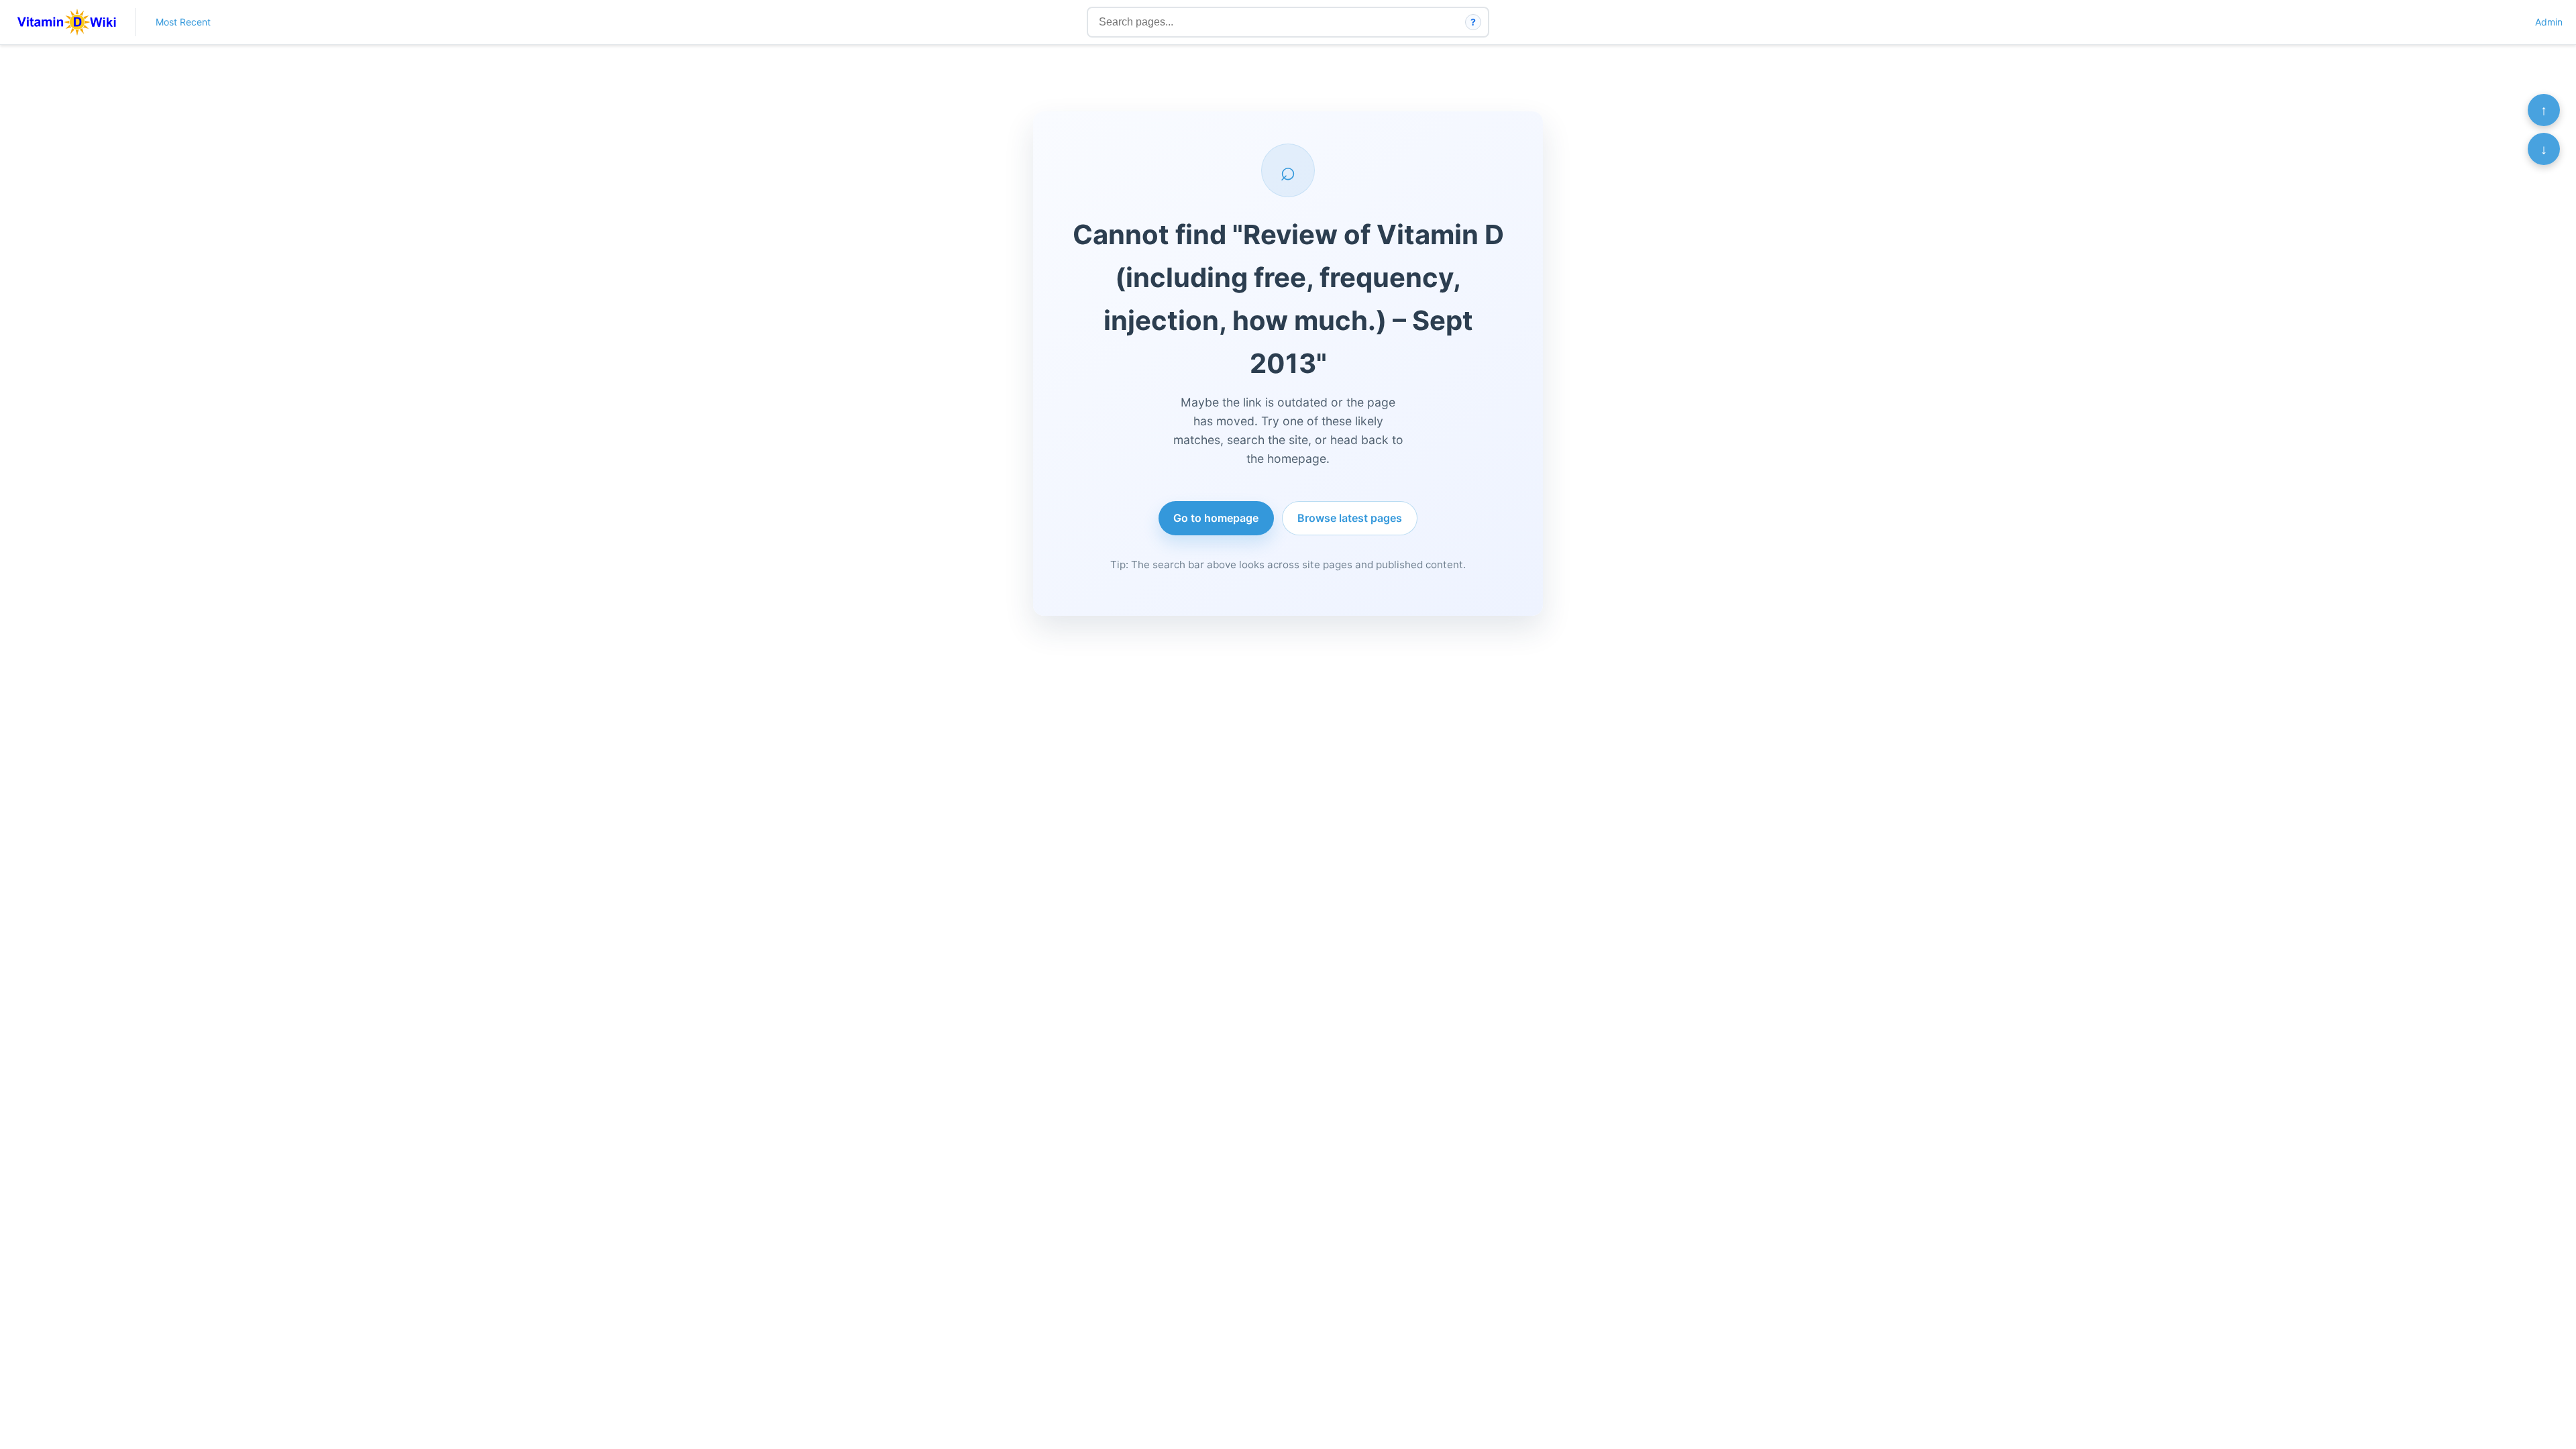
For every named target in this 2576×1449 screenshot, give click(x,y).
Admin (2549, 22)
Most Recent (183, 22)
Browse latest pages (1350, 518)
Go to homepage (1216, 518)
